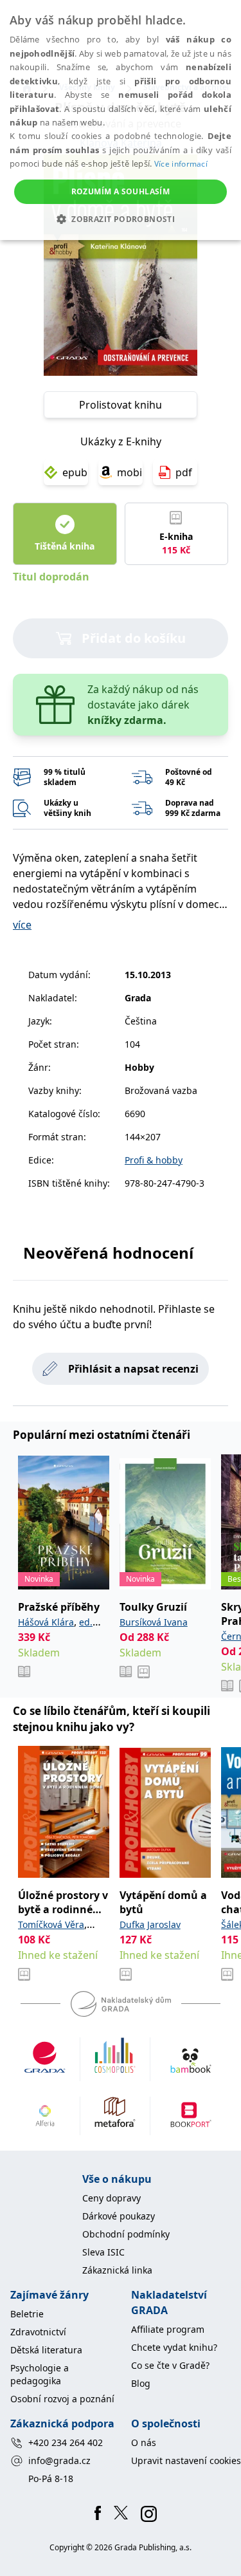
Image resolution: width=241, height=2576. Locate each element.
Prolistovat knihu (121, 405)
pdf (184, 472)
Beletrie (27, 2314)
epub (75, 472)
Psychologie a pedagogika (40, 2374)
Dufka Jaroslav (150, 1924)
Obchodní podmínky (126, 2234)
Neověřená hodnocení (108, 1253)
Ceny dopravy (112, 2198)
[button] (121, 219)
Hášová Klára (46, 1622)
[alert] (121, 120)
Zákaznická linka (117, 2270)
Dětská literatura (46, 2350)
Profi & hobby (154, 1160)
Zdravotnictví (38, 2332)
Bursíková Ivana (154, 1622)
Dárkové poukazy (119, 2216)
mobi (129, 472)
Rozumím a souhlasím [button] (121, 191)
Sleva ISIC (103, 2252)
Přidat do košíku (134, 638)
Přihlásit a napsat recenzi (133, 1369)
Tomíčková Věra (51, 1924)
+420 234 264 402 (66, 2442)
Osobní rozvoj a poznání (62, 2399)
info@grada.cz (59, 2460)
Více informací (181, 164)
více (22, 925)
